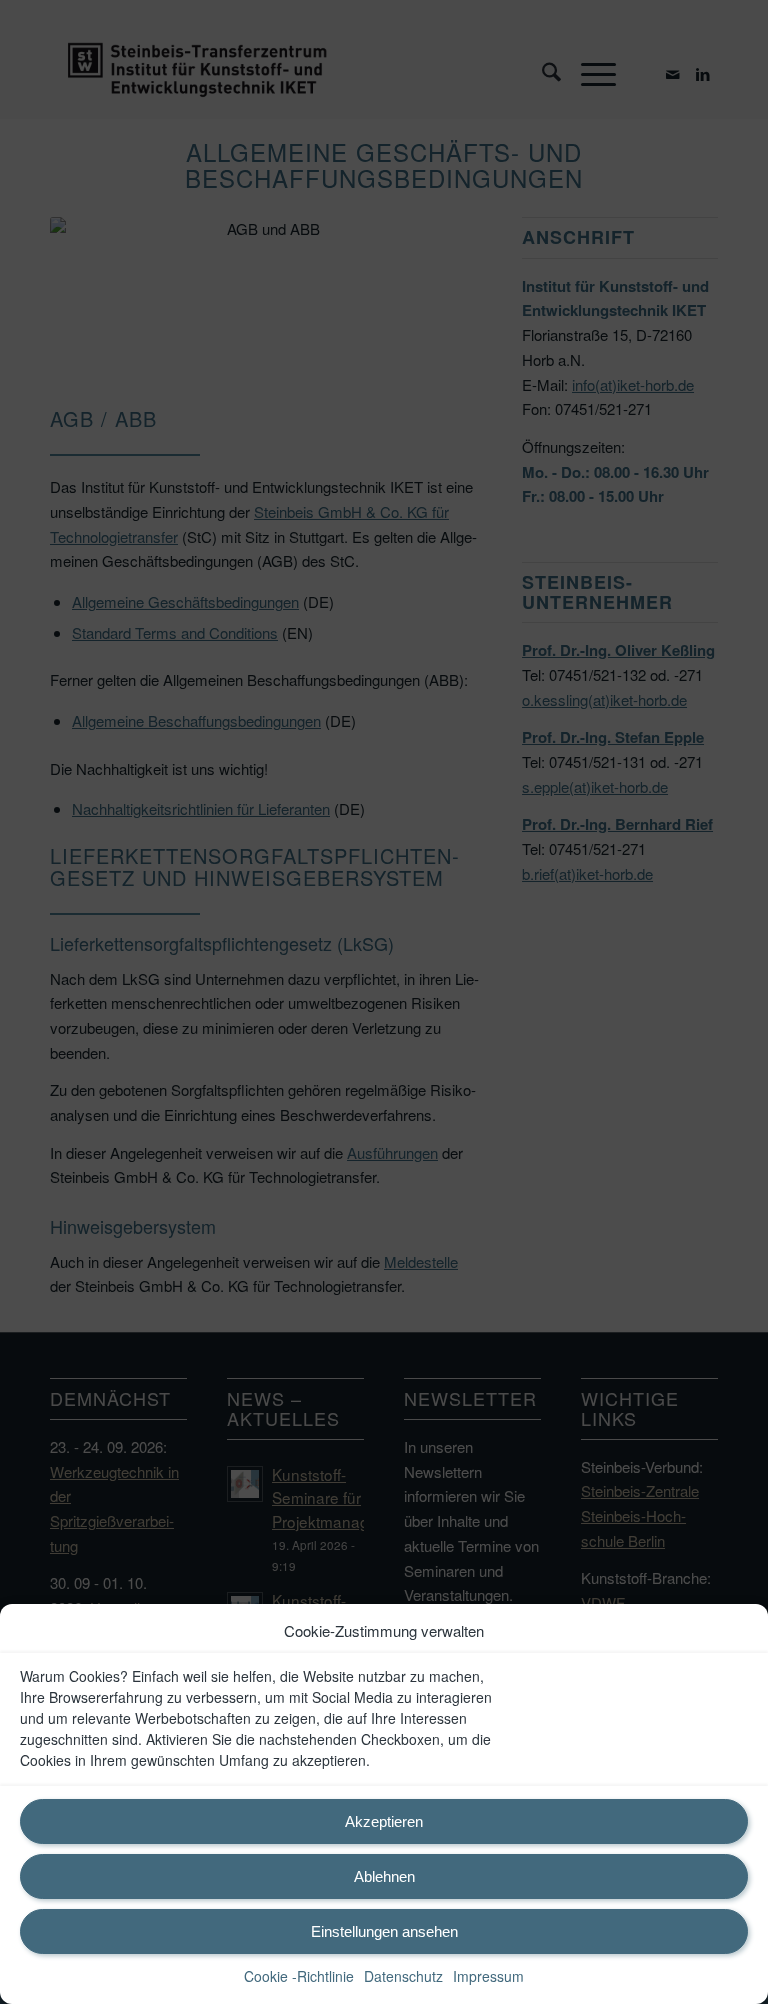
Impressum (488, 1976)
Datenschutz (403, 1976)
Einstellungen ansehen (384, 1931)
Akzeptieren (384, 1821)
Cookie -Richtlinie (299, 1976)
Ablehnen (384, 1876)
